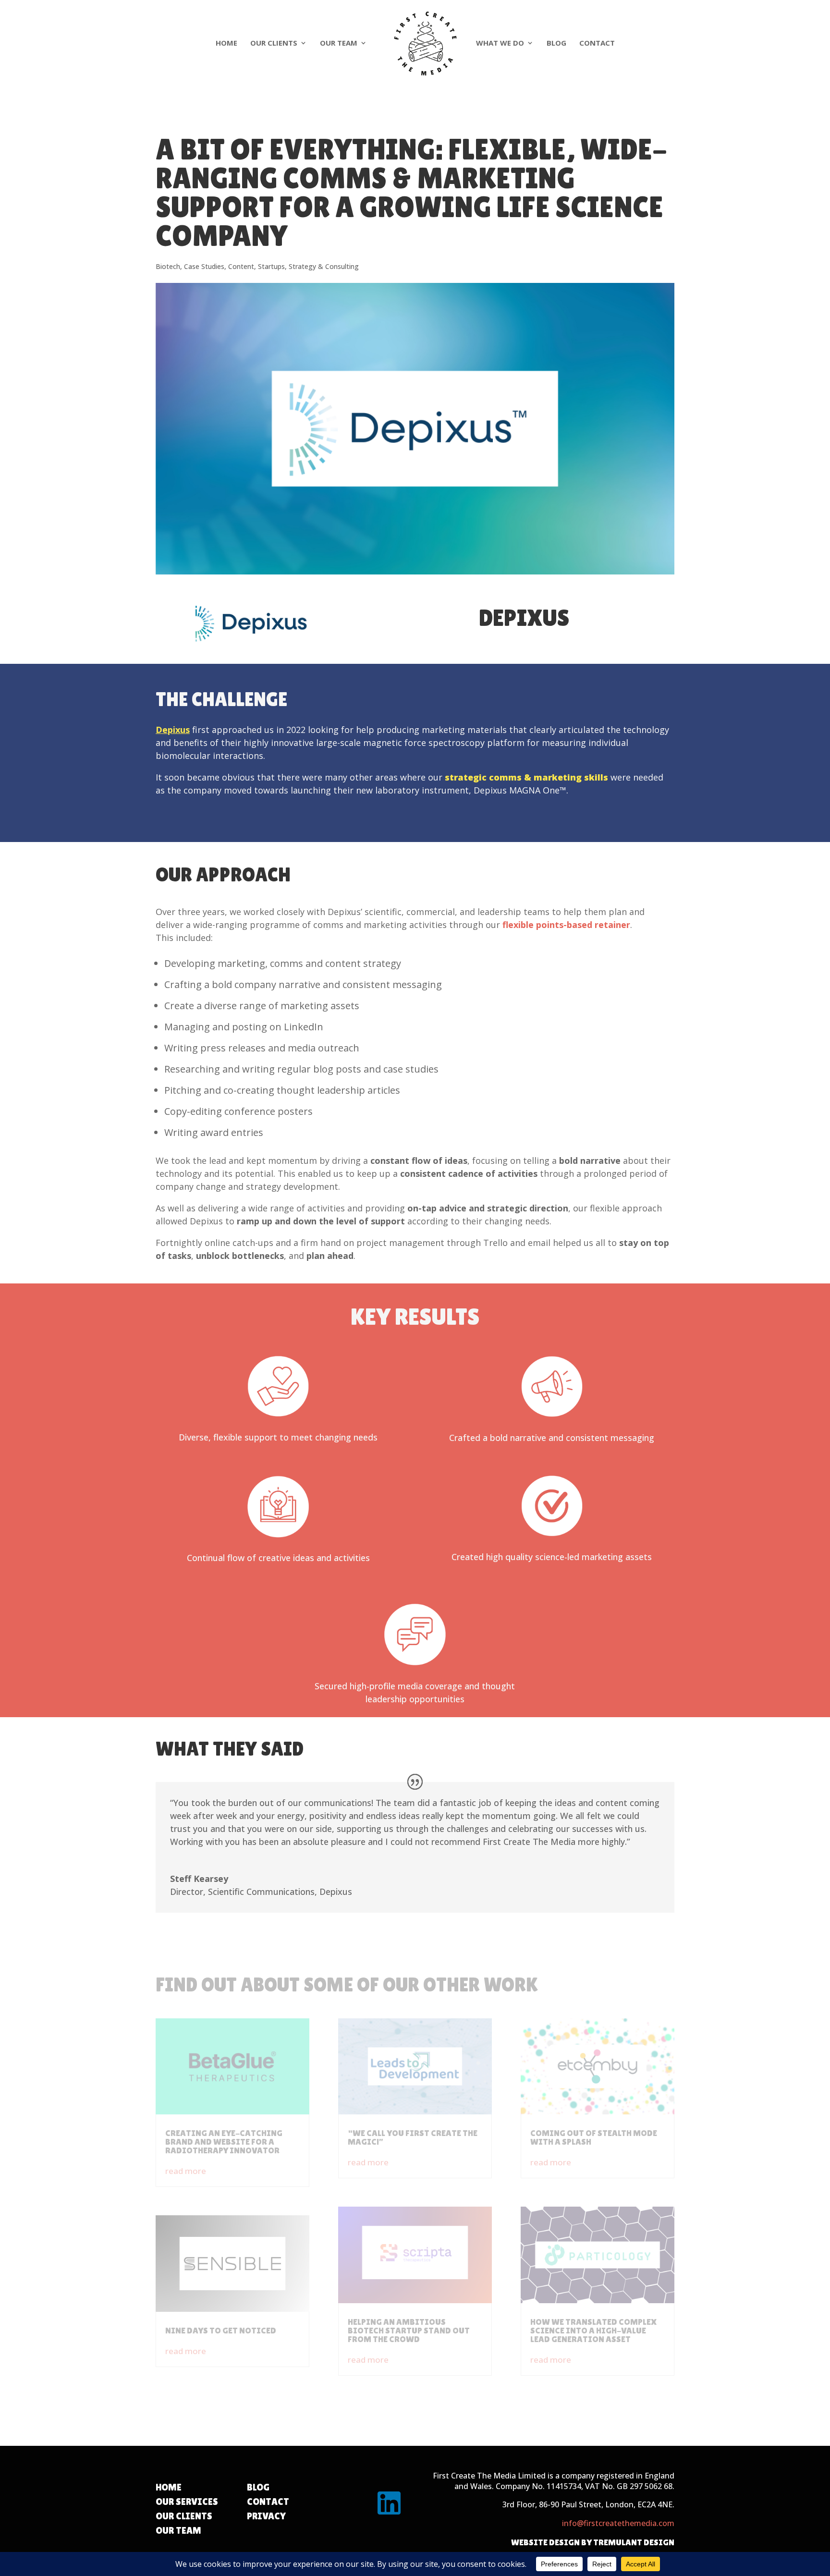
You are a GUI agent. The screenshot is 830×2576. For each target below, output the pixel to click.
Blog (556, 43)
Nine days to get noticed (221, 2330)
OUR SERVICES (187, 2502)
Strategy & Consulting (324, 266)
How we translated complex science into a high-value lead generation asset (593, 2330)
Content (241, 266)
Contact (597, 43)
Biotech (168, 266)
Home (226, 43)
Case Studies (204, 266)
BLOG (258, 2487)
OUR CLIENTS (184, 2516)
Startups (271, 266)
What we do (500, 43)
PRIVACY (266, 2516)
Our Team (339, 43)
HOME (169, 2487)
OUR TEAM (178, 2530)
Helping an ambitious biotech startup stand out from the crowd (409, 2330)
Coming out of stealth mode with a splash (594, 2137)
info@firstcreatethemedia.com (618, 2523)
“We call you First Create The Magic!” (413, 2137)
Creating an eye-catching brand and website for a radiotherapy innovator (224, 2142)
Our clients (274, 43)
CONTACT (268, 2502)
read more (186, 2171)
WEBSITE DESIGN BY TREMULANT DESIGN (593, 2542)
